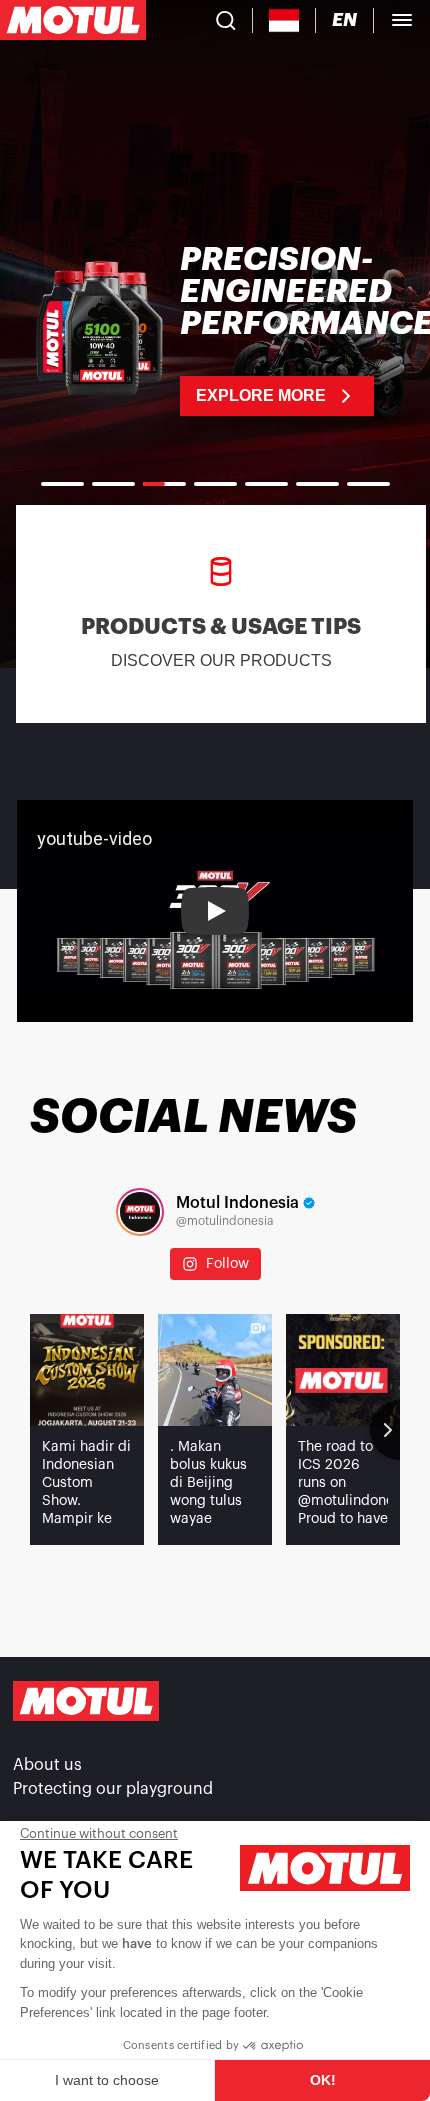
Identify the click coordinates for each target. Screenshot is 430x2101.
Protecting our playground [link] (113, 1789)
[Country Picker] (284, 20)
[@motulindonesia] (140, 1212)
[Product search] (226, 20)
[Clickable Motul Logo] (73, 20)
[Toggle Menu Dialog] (402, 20)
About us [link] (47, 1765)
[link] (215, 330)
